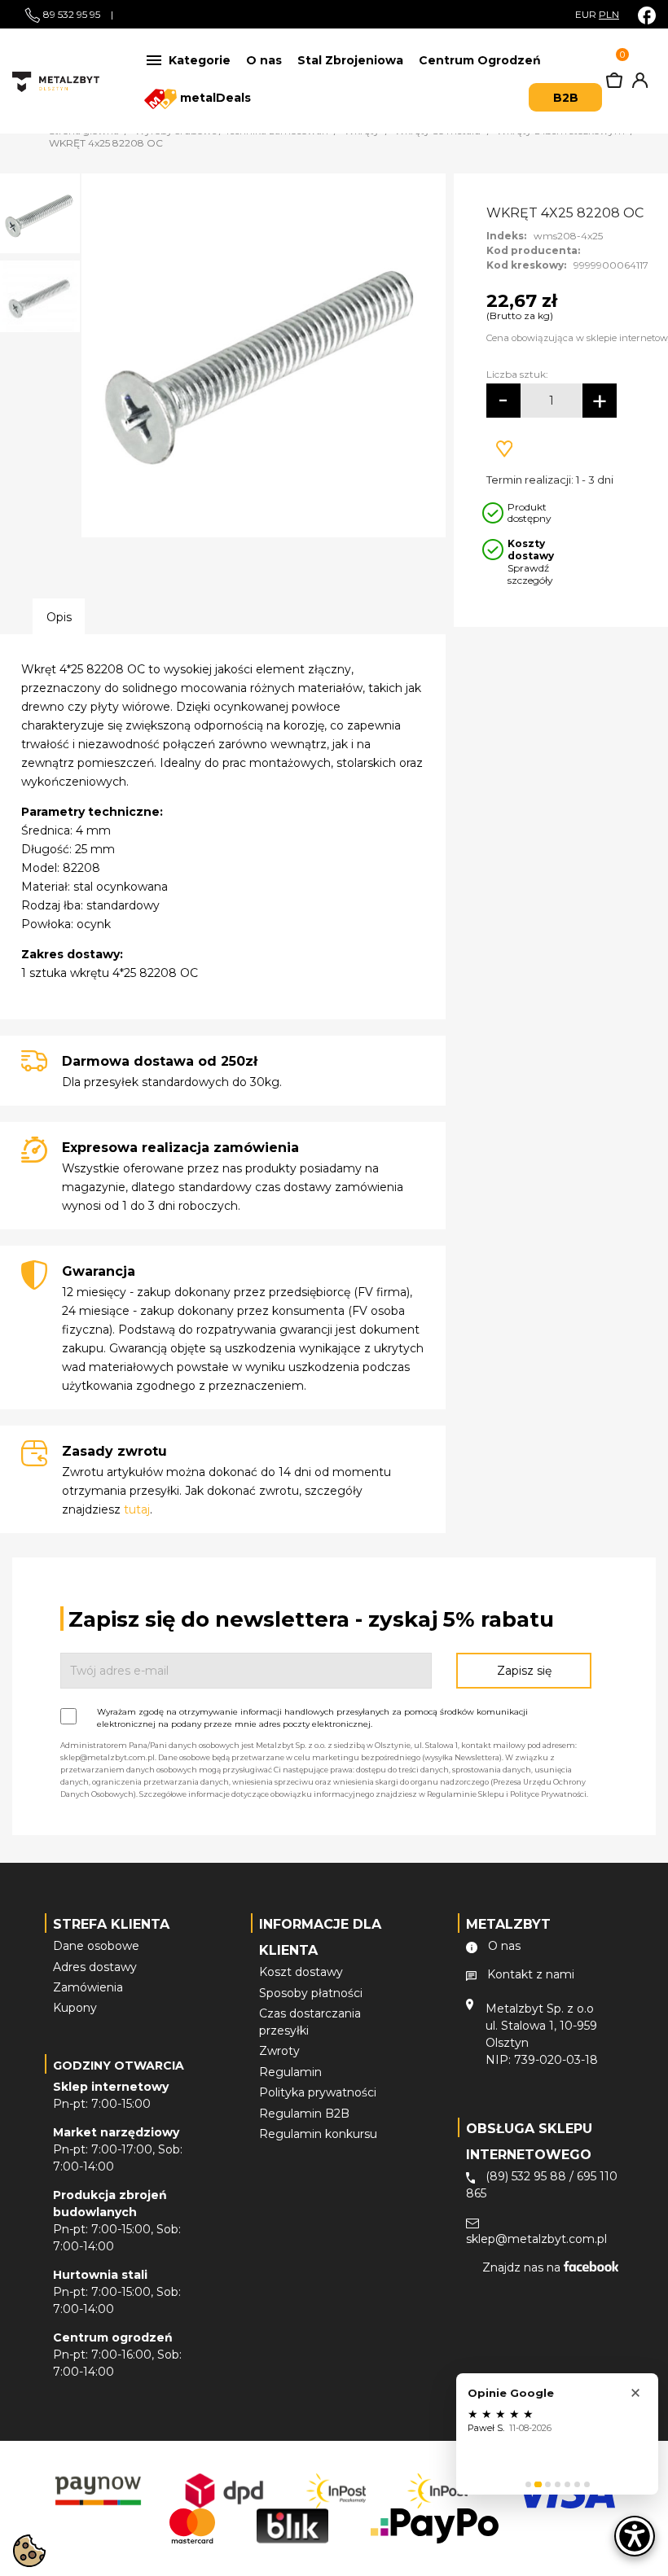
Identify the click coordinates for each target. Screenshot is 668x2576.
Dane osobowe (96, 1946)
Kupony (75, 2008)
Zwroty (279, 2051)
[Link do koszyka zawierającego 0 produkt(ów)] (614, 84)
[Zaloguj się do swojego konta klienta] (637, 84)
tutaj (137, 1509)
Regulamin (290, 2072)
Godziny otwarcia (119, 2066)
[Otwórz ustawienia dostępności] (635, 2536)
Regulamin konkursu (318, 2134)
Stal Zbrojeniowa (350, 60)
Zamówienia (88, 1987)
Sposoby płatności (311, 1993)
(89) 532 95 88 (526, 2176)
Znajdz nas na (523, 2267)
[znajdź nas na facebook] (647, 15)
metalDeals (214, 98)
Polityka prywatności (318, 2092)
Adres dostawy (95, 1967)
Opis (59, 617)
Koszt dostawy (301, 1972)
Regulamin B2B (304, 2114)
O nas (264, 60)
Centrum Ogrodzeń (480, 60)
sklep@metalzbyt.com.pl (536, 2239)
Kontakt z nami (531, 1974)
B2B (566, 98)
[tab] (528, 2484)
